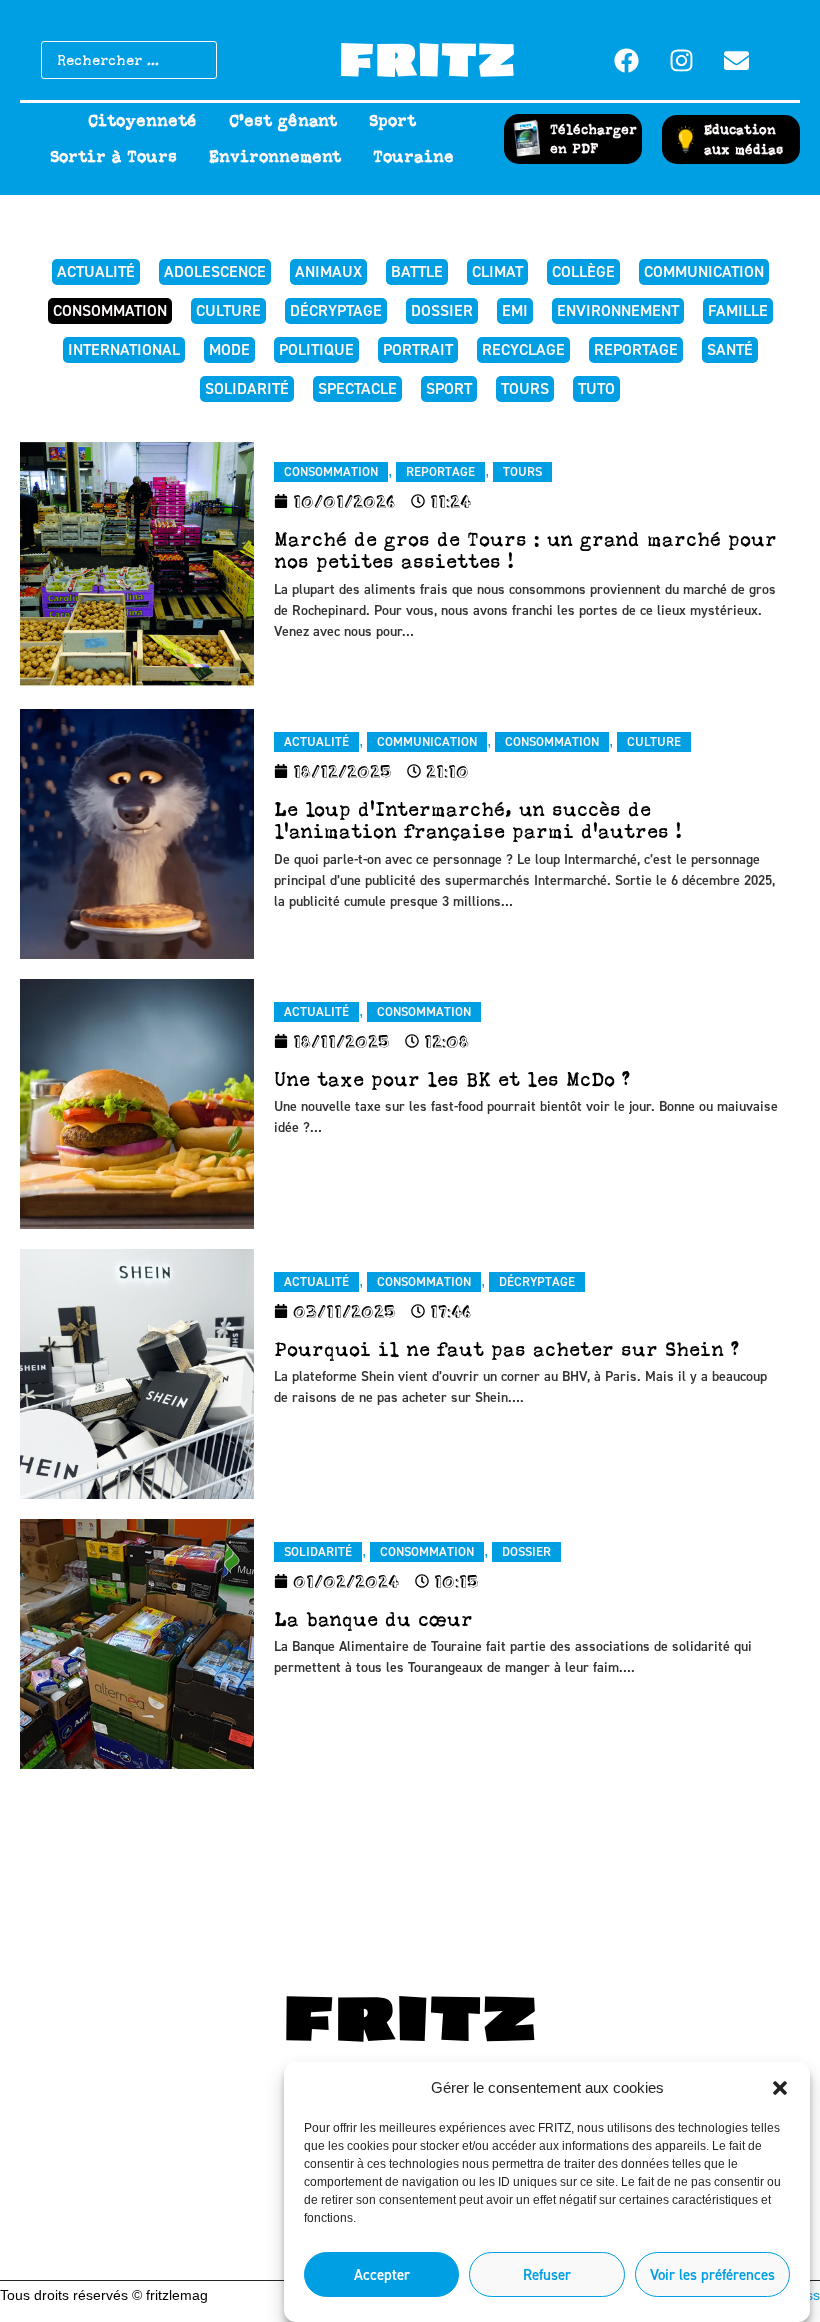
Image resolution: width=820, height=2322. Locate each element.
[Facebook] (627, 60)
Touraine (413, 157)
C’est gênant (283, 121)
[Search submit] (249, 60)
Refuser (547, 2275)
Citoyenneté (142, 121)
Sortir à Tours (113, 157)
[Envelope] (737, 60)
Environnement (275, 157)
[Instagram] (682, 60)
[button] (780, 2088)
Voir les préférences (712, 2275)
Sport (392, 121)
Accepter (382, 2275)
